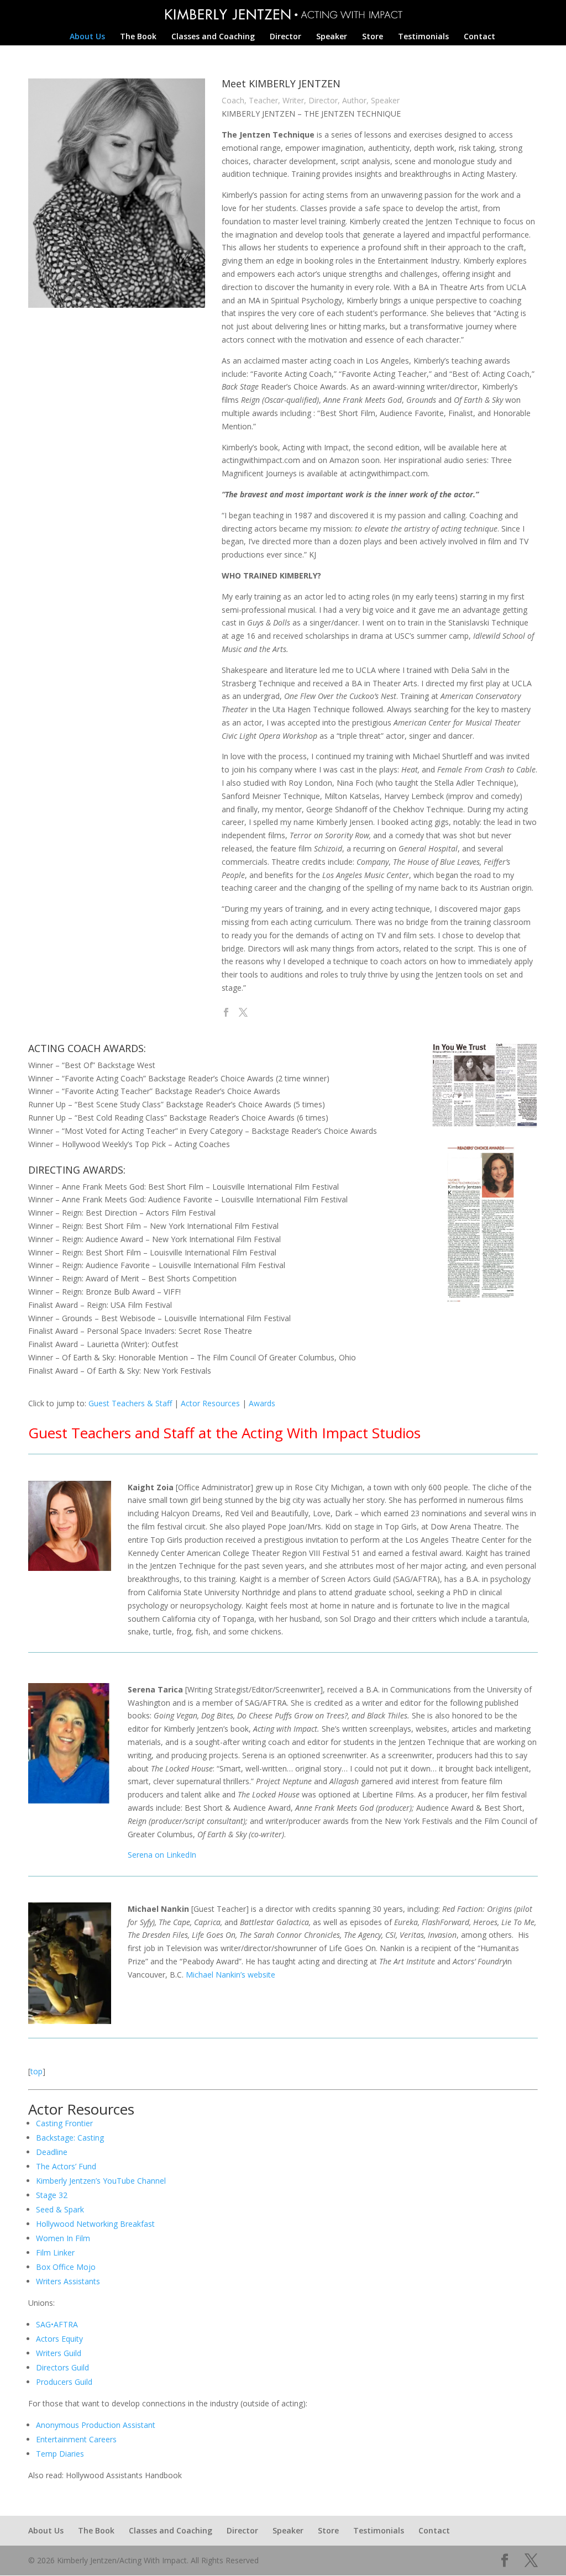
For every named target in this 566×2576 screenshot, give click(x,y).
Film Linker (55, 2252)
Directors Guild (62, 2367)
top (36, 2071)
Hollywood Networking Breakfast (95, 2224)
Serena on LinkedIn (162, 1855)
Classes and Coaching (213, 37)
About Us (87, 37)
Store (373, 37)
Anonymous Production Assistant (96, 2425)
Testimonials (423, 37)
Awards (262, 1403)
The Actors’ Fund (66, 2166)
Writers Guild (59, 2353)
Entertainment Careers (76, 2439)
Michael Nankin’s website (230, 1975)
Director (285, 37)
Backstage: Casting (70, 2138)
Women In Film (63, 2238)
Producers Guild (64, 2382)
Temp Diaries (60, 2454)
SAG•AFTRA (57, 2324)
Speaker (332, 37)
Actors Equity (59, 2339)
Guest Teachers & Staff (130, 1403)
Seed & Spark (60, 2209)
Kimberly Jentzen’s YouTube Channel (101, 2181)
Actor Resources (210, 1403)
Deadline (52, 2152)
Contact (479, 37)
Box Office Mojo (66, 2267)
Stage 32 (52, 2195)
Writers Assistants (68, 2281)
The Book (138, 37)
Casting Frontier (64, 2123)
